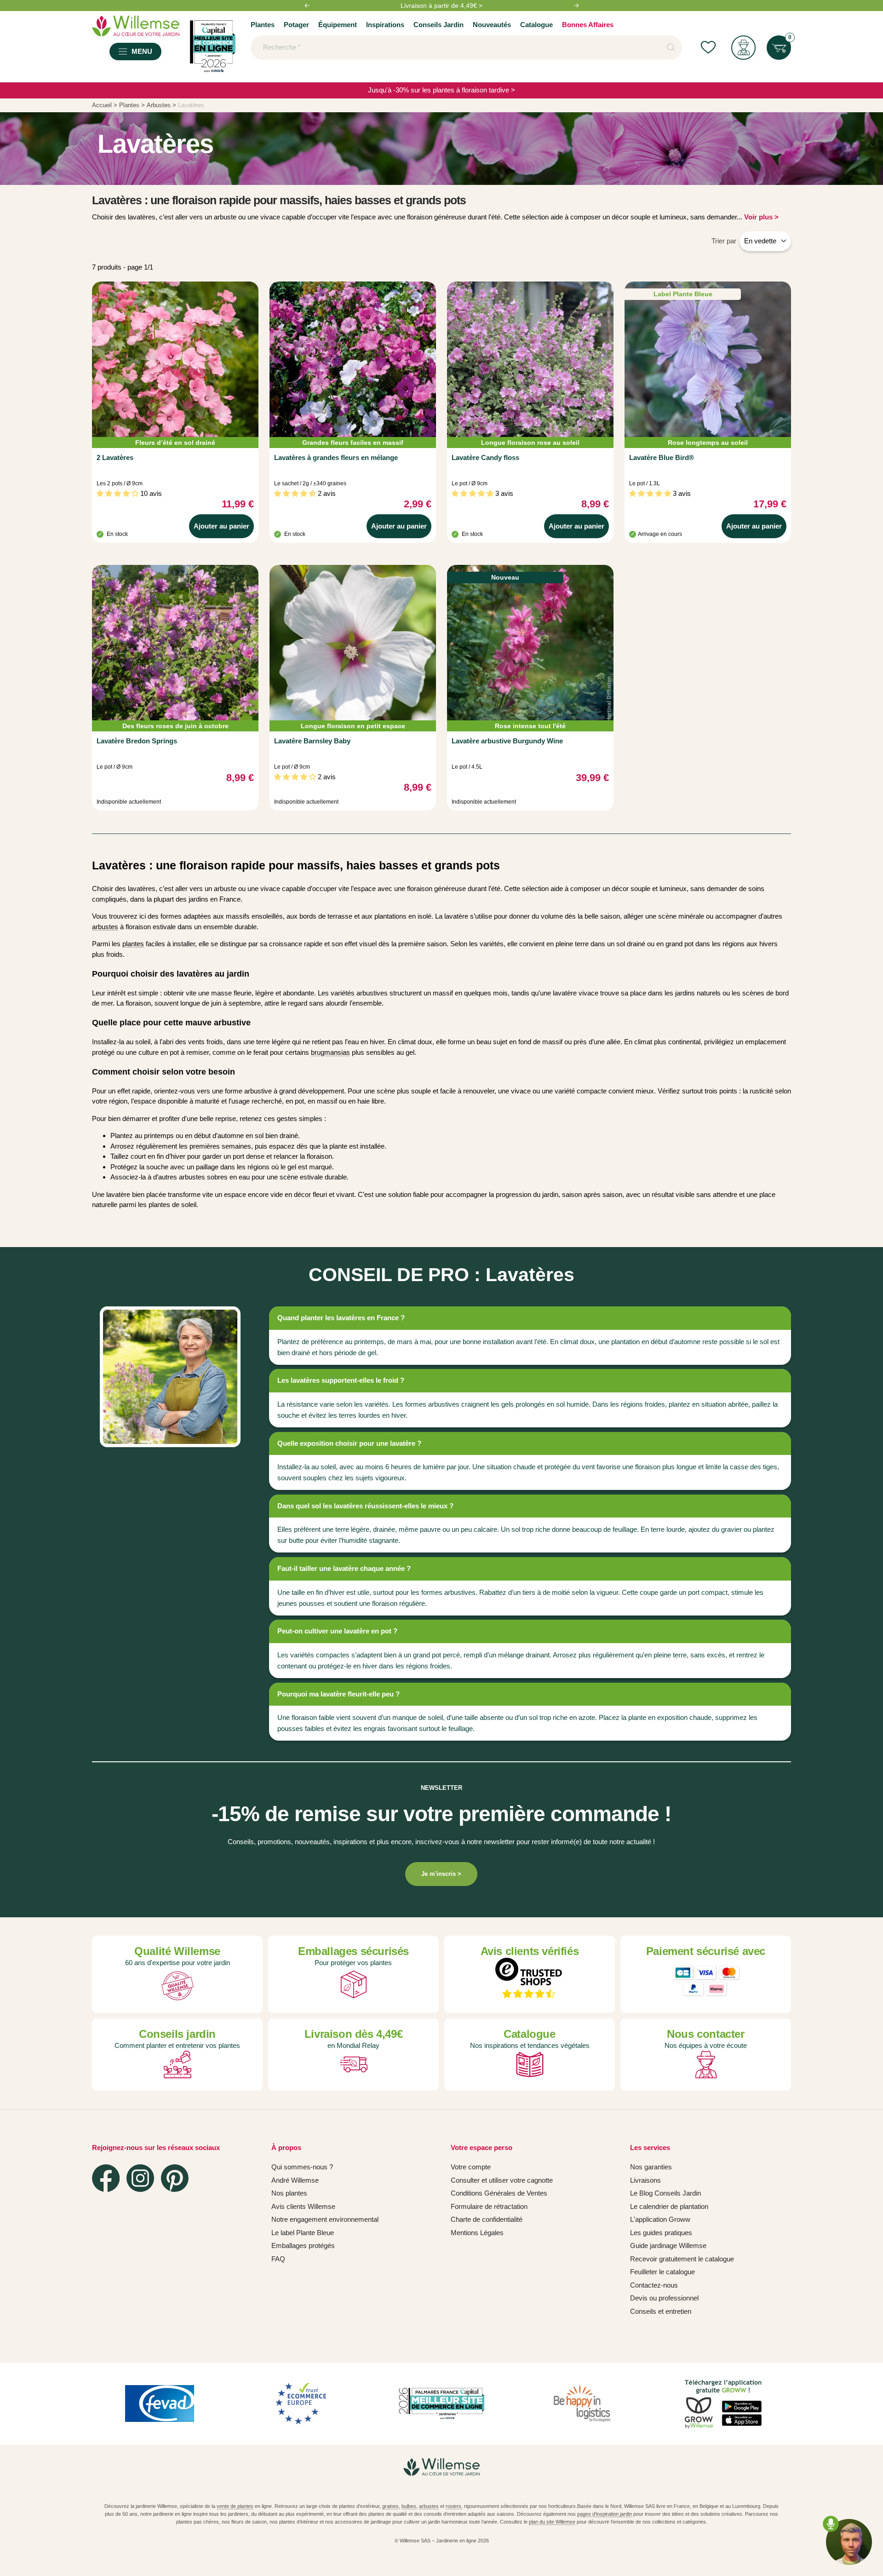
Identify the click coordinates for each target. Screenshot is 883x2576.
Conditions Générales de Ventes (499, 2193)
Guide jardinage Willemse (668, 2245)
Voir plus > (761, 217)
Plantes (263, 25)
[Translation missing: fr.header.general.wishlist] (708, 48)
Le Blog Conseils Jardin (665, 2193)
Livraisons (645, 2180)
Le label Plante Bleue (303, 2233)
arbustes (105, 927)
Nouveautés (492, 25)
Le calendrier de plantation (669, 2206)
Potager (296, 25)
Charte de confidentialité (487, 2219)
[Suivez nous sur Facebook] (106, 2178)
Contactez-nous (654, 2285)
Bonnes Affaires (588, 25)
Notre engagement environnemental (325, 2219)
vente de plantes (235, 2506)
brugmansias (330, 1052)
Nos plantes (289, 2193)
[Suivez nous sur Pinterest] (175, 2178)
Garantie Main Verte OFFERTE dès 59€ (441, 6)
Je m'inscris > (441, 1874)
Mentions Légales (477, 2233)
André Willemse (295, 2180)
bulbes (409, 2506)
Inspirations (385, 25)
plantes (133, 944)
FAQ (278, 2259)
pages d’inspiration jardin (605, 2514)
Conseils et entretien (661, 2311)
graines (390, 2506)
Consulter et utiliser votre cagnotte (502, 2180)
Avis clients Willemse (303, 2206)
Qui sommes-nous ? (302, 2167)
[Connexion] (743, 48)
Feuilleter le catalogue (662, 2272)
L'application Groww (660, 2219)
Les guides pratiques (661, 2233)
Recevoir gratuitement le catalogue (682, 2259)
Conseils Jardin (439, 25)
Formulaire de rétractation (489, 2206)
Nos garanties (651, 2167)
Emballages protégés (303, 2245)
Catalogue (536, 25)
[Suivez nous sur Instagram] (140, 2178)
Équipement (338, 25)
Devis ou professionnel (664, 2298)
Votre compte (471, 2167)
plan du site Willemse (552, 2522)
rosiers (453, 2506)
